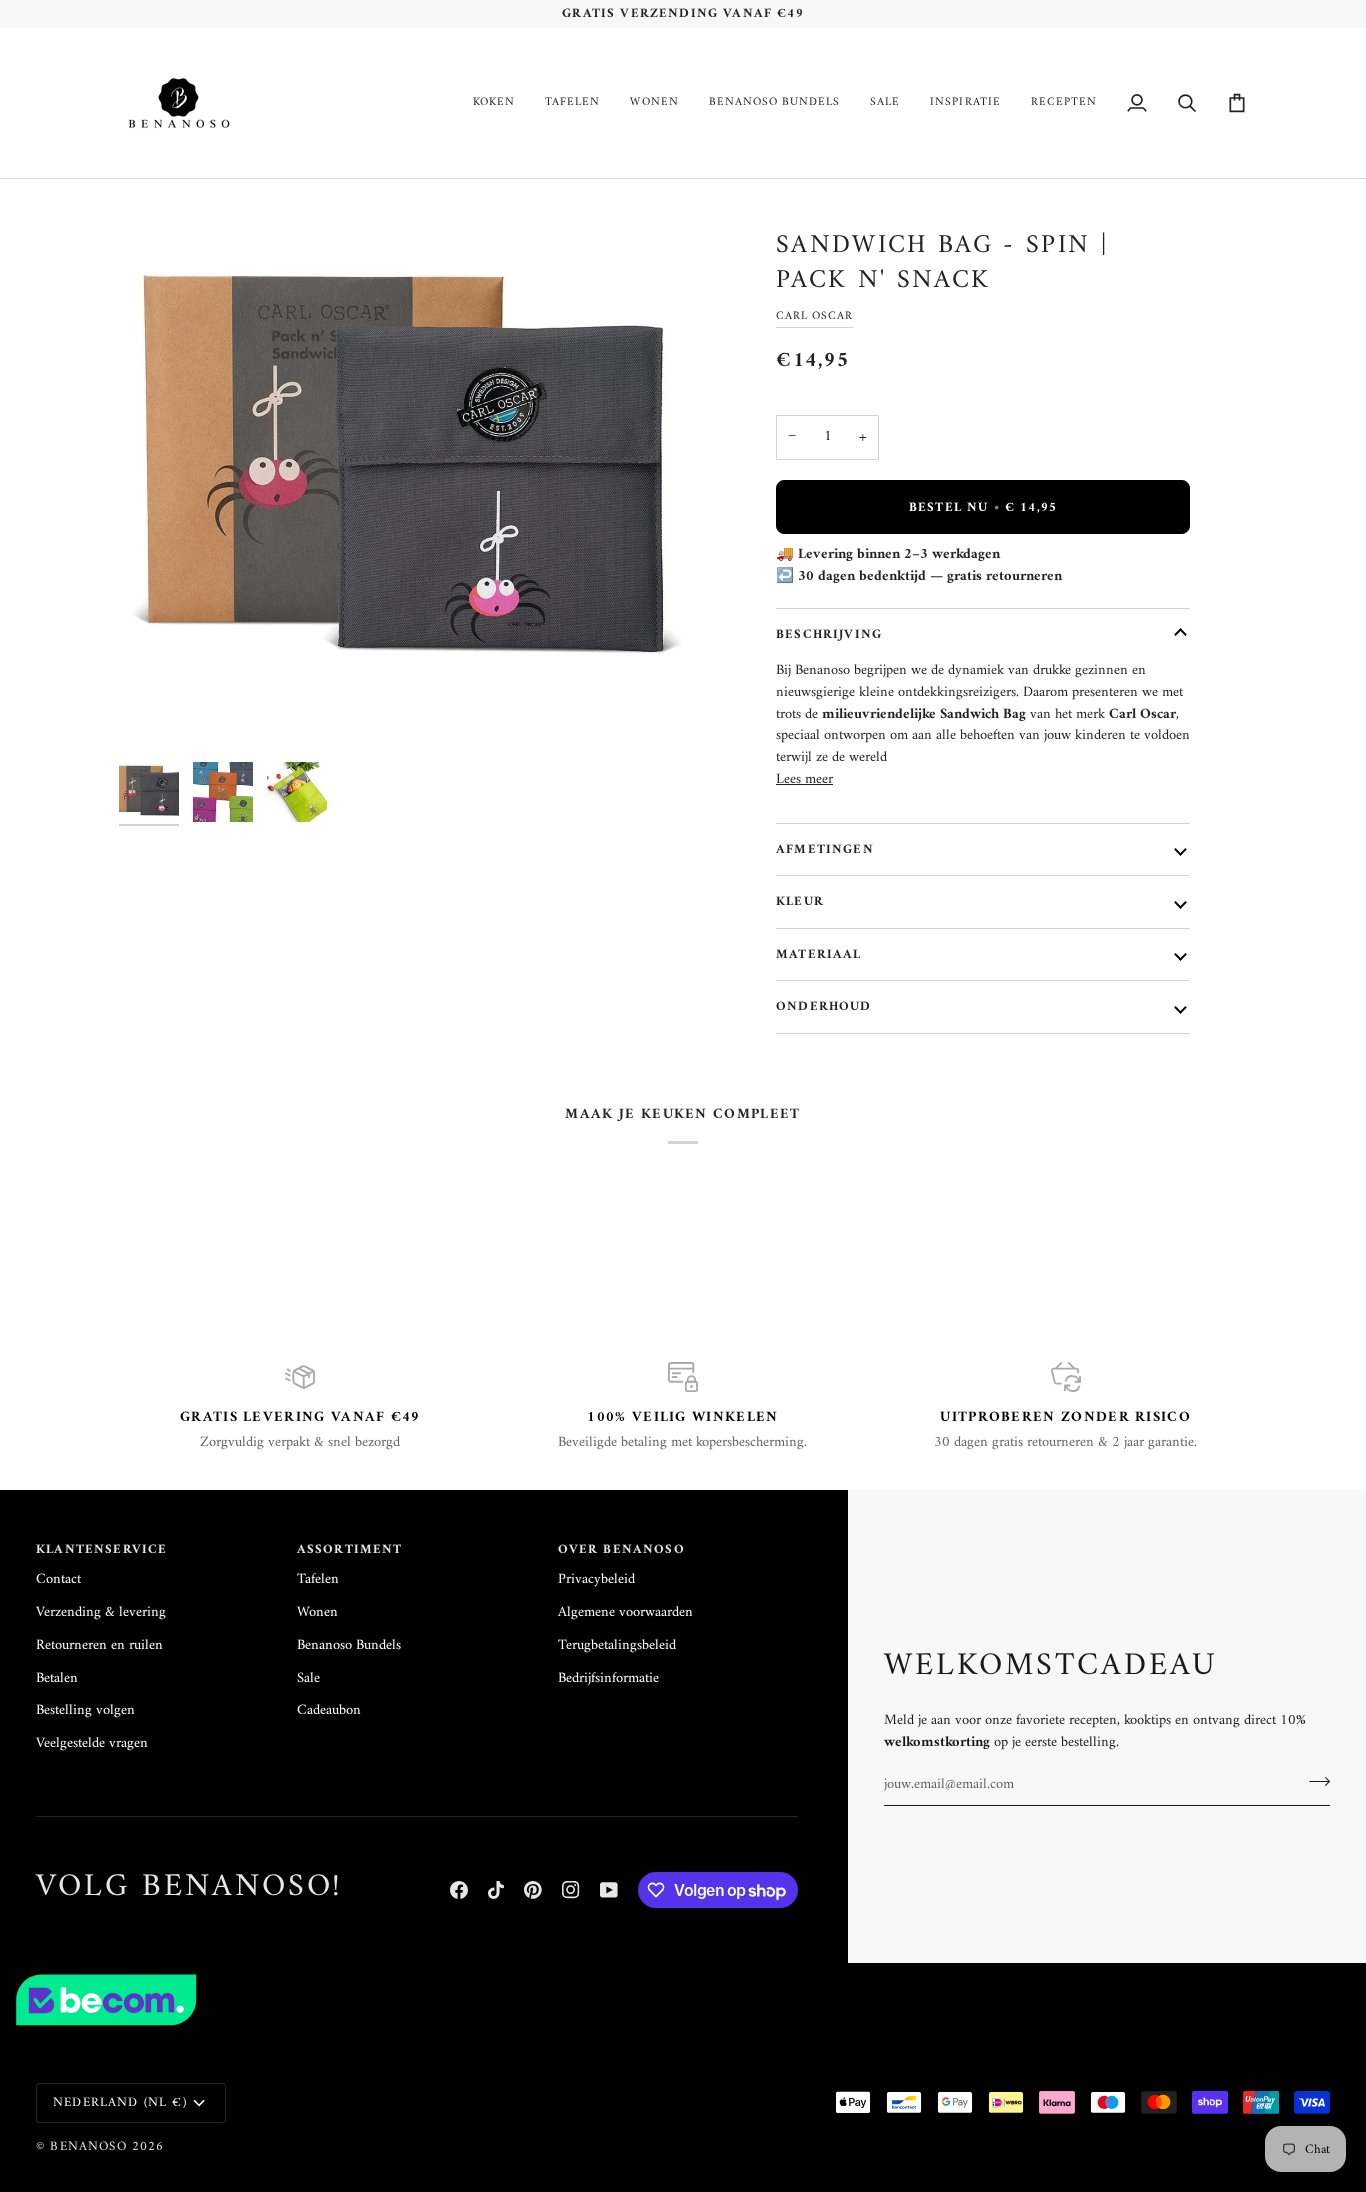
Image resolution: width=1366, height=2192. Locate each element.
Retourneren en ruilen (99, 1645)
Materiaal (819, 954)
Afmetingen (825, 849)
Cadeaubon (329, 1710)
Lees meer (804, 780)
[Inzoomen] (401, 470)
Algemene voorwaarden (625, 1612)
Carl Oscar (814, 316)
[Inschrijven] (1313, 1782)
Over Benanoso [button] (621, 1550)
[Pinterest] (533, 1890)
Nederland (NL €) (120, 2102)
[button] (494, 103)
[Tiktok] (496, 1890)
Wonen (317, 1612)
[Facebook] (459, 1890)
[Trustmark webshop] (683, 2000)
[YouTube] (609, 1890)
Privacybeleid (596, 1579)
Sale (308, 1678)
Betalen (57, 1678)
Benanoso (88, 2146)
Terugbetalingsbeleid (617, 1645)
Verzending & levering (101, 1612)
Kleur (800, 901)
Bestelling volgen (85, 1710)
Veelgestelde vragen (92, 1743)
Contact (58, 1579)
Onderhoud (824, 1006)
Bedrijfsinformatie (608, 1678)
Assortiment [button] (350, 1550)
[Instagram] (571, 1890)
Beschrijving (829, 634)
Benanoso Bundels (349, 1645)
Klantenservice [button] (101, 1550)
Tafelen (318, 1579)
